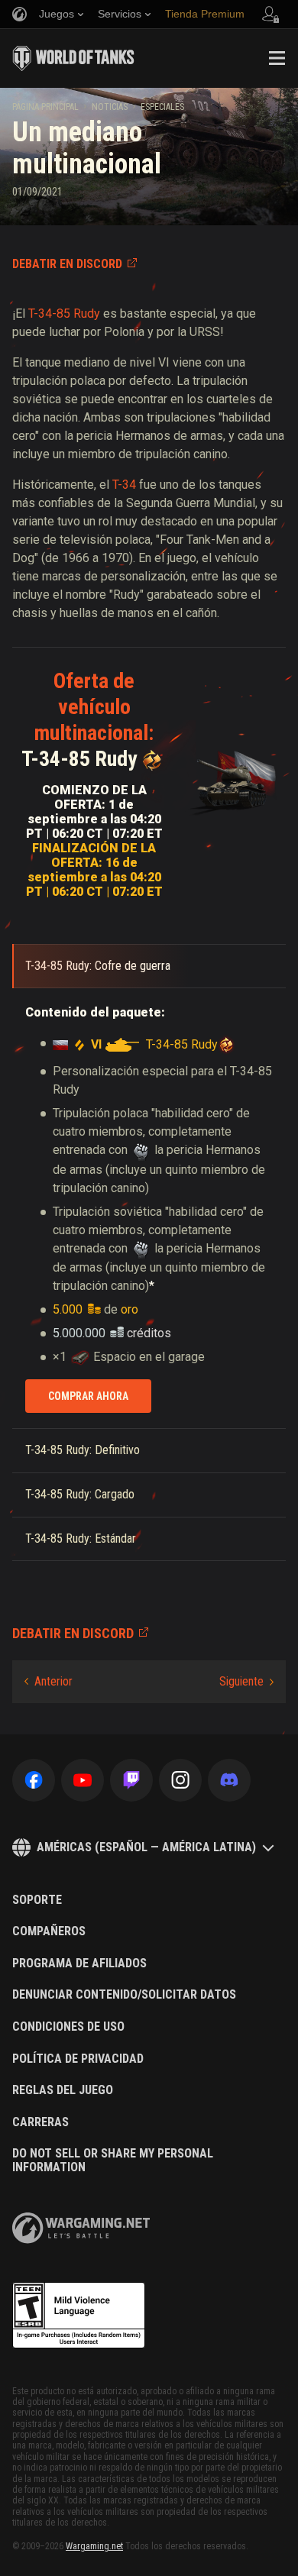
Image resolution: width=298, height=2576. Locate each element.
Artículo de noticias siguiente (246, 1682)
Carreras (40, 2122)
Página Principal (45, 107)
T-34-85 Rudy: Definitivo (83, 1450)
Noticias (110, 107)
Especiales (162, 107)
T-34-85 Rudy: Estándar (81, 1538)
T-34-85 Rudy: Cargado (80, 1494)
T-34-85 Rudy (64, 314)
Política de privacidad (78, 2059)
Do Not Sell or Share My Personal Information (113, 2160)
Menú (277, 58)
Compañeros (49, 1931)
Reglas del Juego (63, 2090)
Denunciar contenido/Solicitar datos (124, 1995)
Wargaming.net (94, 2546)
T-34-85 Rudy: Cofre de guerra (98, 966)
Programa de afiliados (79, 1964)
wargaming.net (81, 2228)
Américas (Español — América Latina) (146, 1847)
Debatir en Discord (67, 264)
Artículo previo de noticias (49, 1682)
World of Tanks (73, 58)
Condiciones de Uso (68, 2027)
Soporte (37, 1900)
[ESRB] (79, 2316)
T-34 (124, 485)
